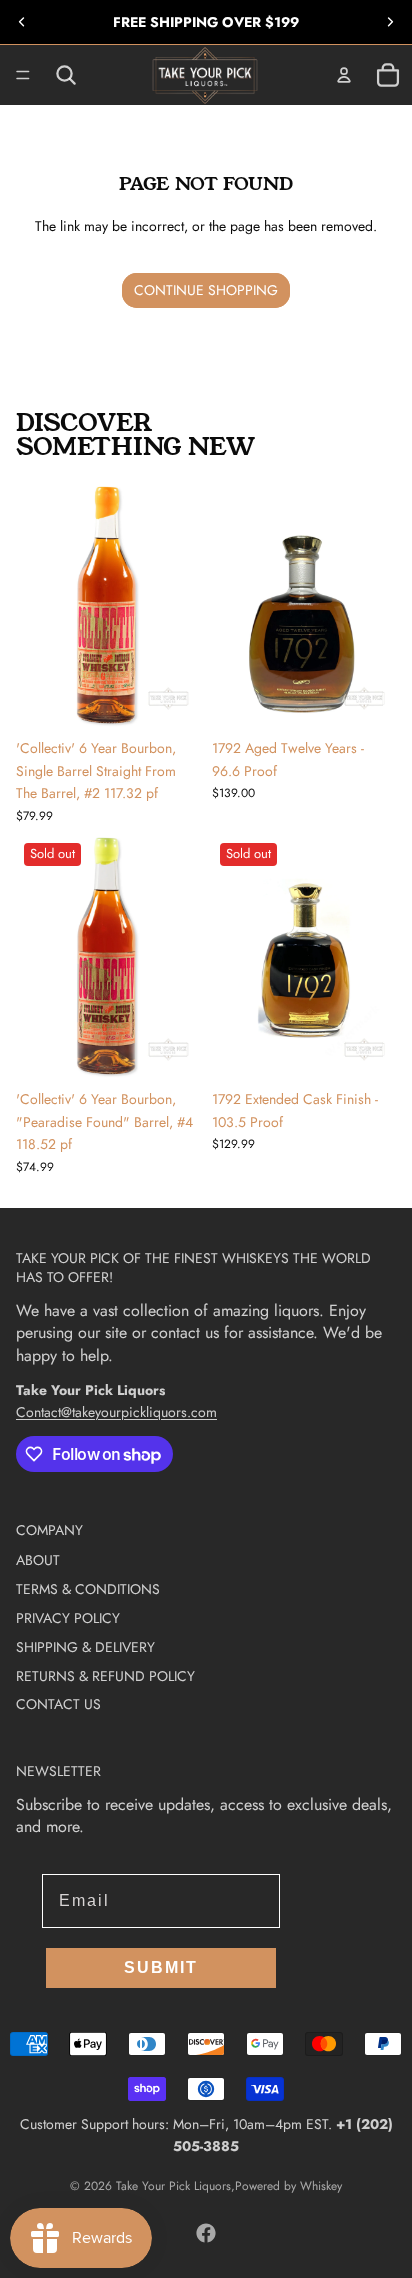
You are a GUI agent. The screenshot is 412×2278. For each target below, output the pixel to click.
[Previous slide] (22, 22)
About (38, 1560)
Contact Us (58, 1704)
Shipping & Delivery (85, 1647)
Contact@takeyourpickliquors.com (116, 1412)
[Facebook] (206, 2233)
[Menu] (23, 75)
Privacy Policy (68, 1618)
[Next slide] (390, 22)
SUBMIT (161, 1967)
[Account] (344, 75)
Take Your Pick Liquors (173, 2186)
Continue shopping (206, 290)
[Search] (66, 75)
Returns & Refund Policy (105, 1676)
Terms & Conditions (88, 1589)
